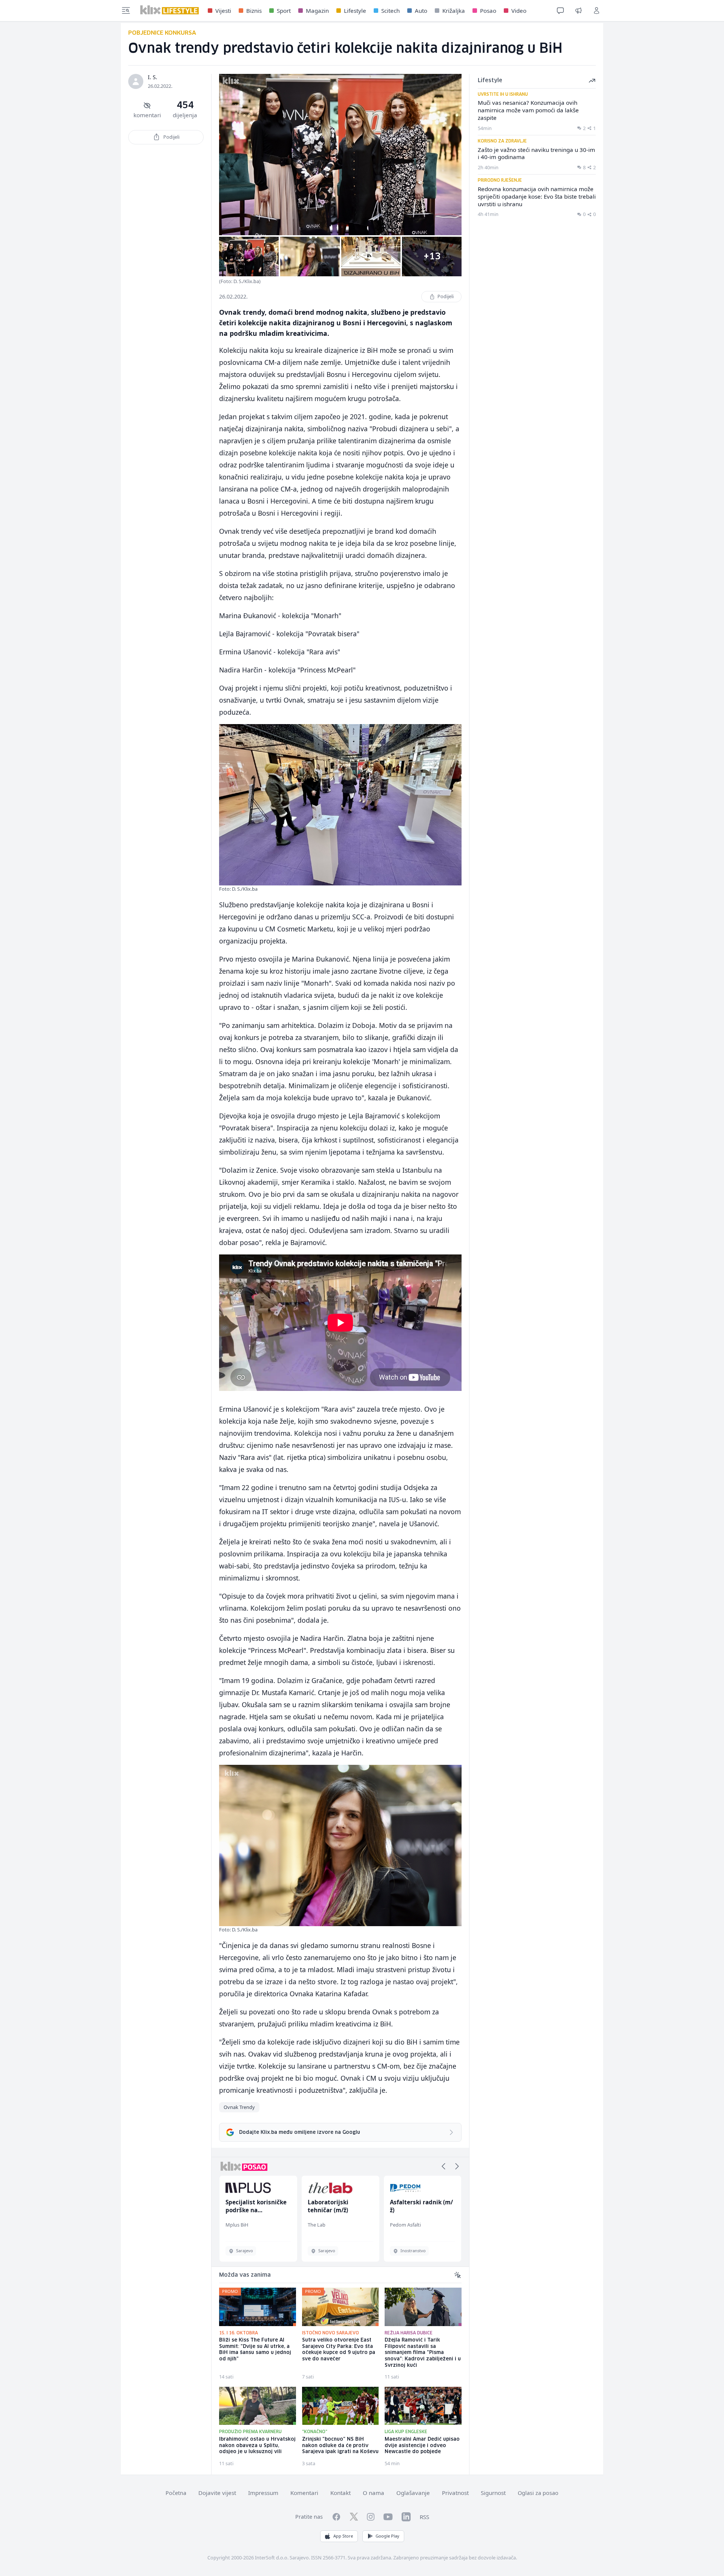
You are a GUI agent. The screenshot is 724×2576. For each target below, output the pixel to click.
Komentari (304, 2493)
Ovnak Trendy (239, 2107)
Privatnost (455, 2493)
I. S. (153, 77)
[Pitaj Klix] (560, 11)
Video (519, 11)
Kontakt (341, 2493)
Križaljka (454, 11)
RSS (424, 2517)
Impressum (263, 2493)
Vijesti (223, 11)
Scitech (390, 11)
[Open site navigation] (126, 11)
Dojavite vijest (217, 2493)
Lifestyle (355, 11)
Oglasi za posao (538, 2493)
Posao (488, 11)
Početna (176, 2493)
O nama (374, 2493)
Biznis (254, 11)
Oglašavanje (413, 2493)
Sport (284, 11)
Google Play (387, 2536)
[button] (443, 2166)
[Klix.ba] (169, 10)
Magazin (317, 11)
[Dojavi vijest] (578, 11)
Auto (421, 11)
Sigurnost (493, 2493)
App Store (343, 2536)
